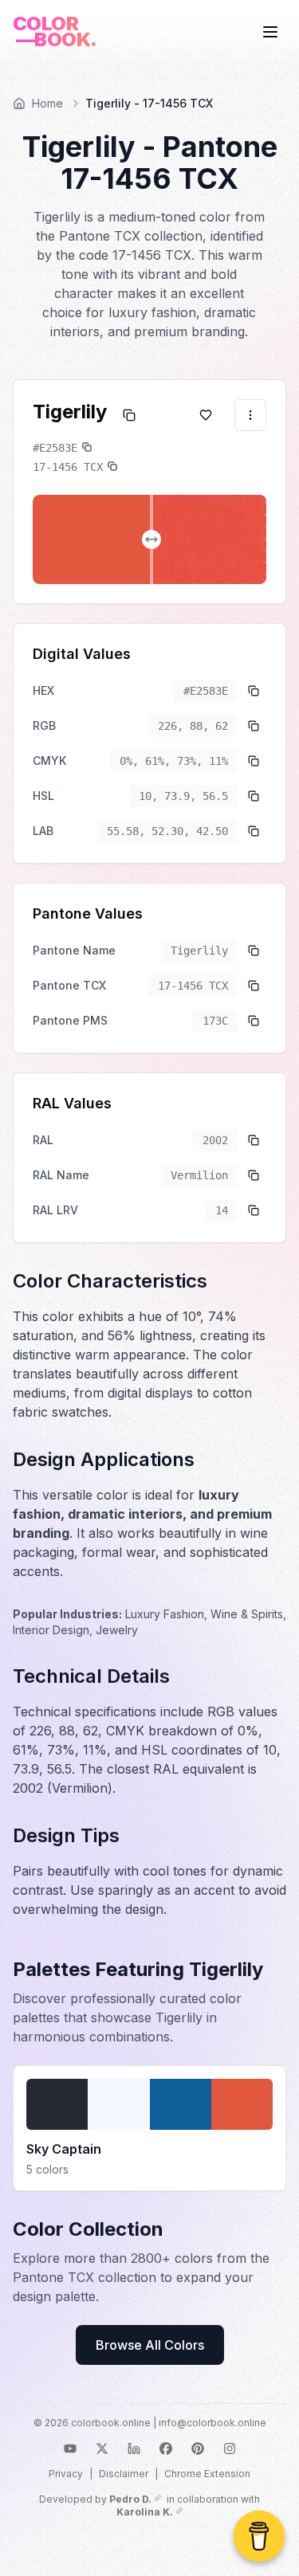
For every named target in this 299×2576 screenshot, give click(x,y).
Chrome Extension (207, 2474)
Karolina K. (145, 2512)
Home (47, 103)
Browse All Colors (150, 2345)
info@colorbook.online (212, 2423)
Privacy (66, 2474)
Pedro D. (130, 2499)
